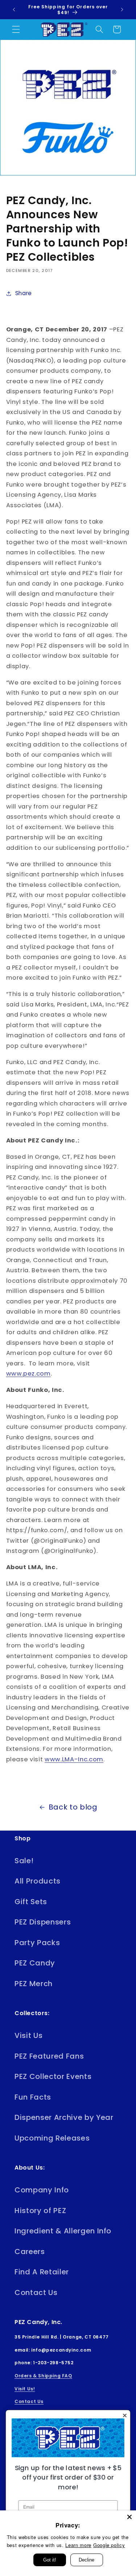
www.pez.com (28, 1374)
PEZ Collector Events (53, 2076)
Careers (30, 2252)
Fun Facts (33, 2097)
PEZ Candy (35, 1963)
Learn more (78, 2545)
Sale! (24, 1861)
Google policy (109, 2545)
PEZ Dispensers (43, 1922)
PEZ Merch (34, 1984)
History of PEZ (40, 2211)
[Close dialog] (125, 2416)
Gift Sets (31, 1902)
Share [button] (24, 293)
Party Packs (37, 1943)
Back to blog (73, 1807)
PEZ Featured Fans (49, 2056)
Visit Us (28, 2035)
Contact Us (36, 2292)
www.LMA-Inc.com (74, 1759)
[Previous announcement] (14, 10)
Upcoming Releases (52, 2138)
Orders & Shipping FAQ (43, 2376)
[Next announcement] (122, 10)
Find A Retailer (42, 2272)
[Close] (129, 2517)
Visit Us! (25, 2389)
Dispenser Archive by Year (64, 2117)
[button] (16, 29)
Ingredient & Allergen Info (63, 2231)
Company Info (42, 2190)
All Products (38, 1881)
